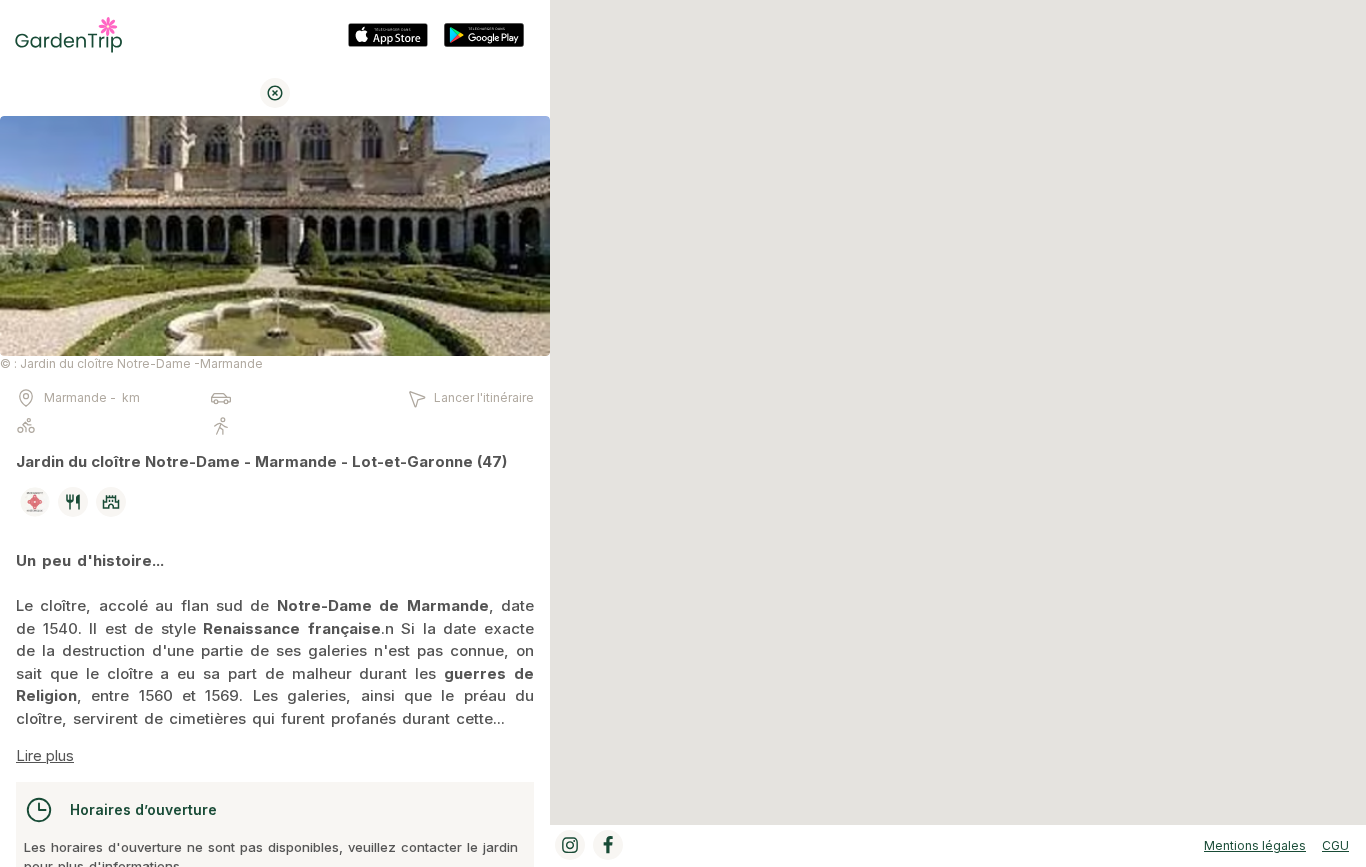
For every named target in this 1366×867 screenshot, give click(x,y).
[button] (957, 401)
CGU (1335, 845)
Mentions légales (1255, 845)
